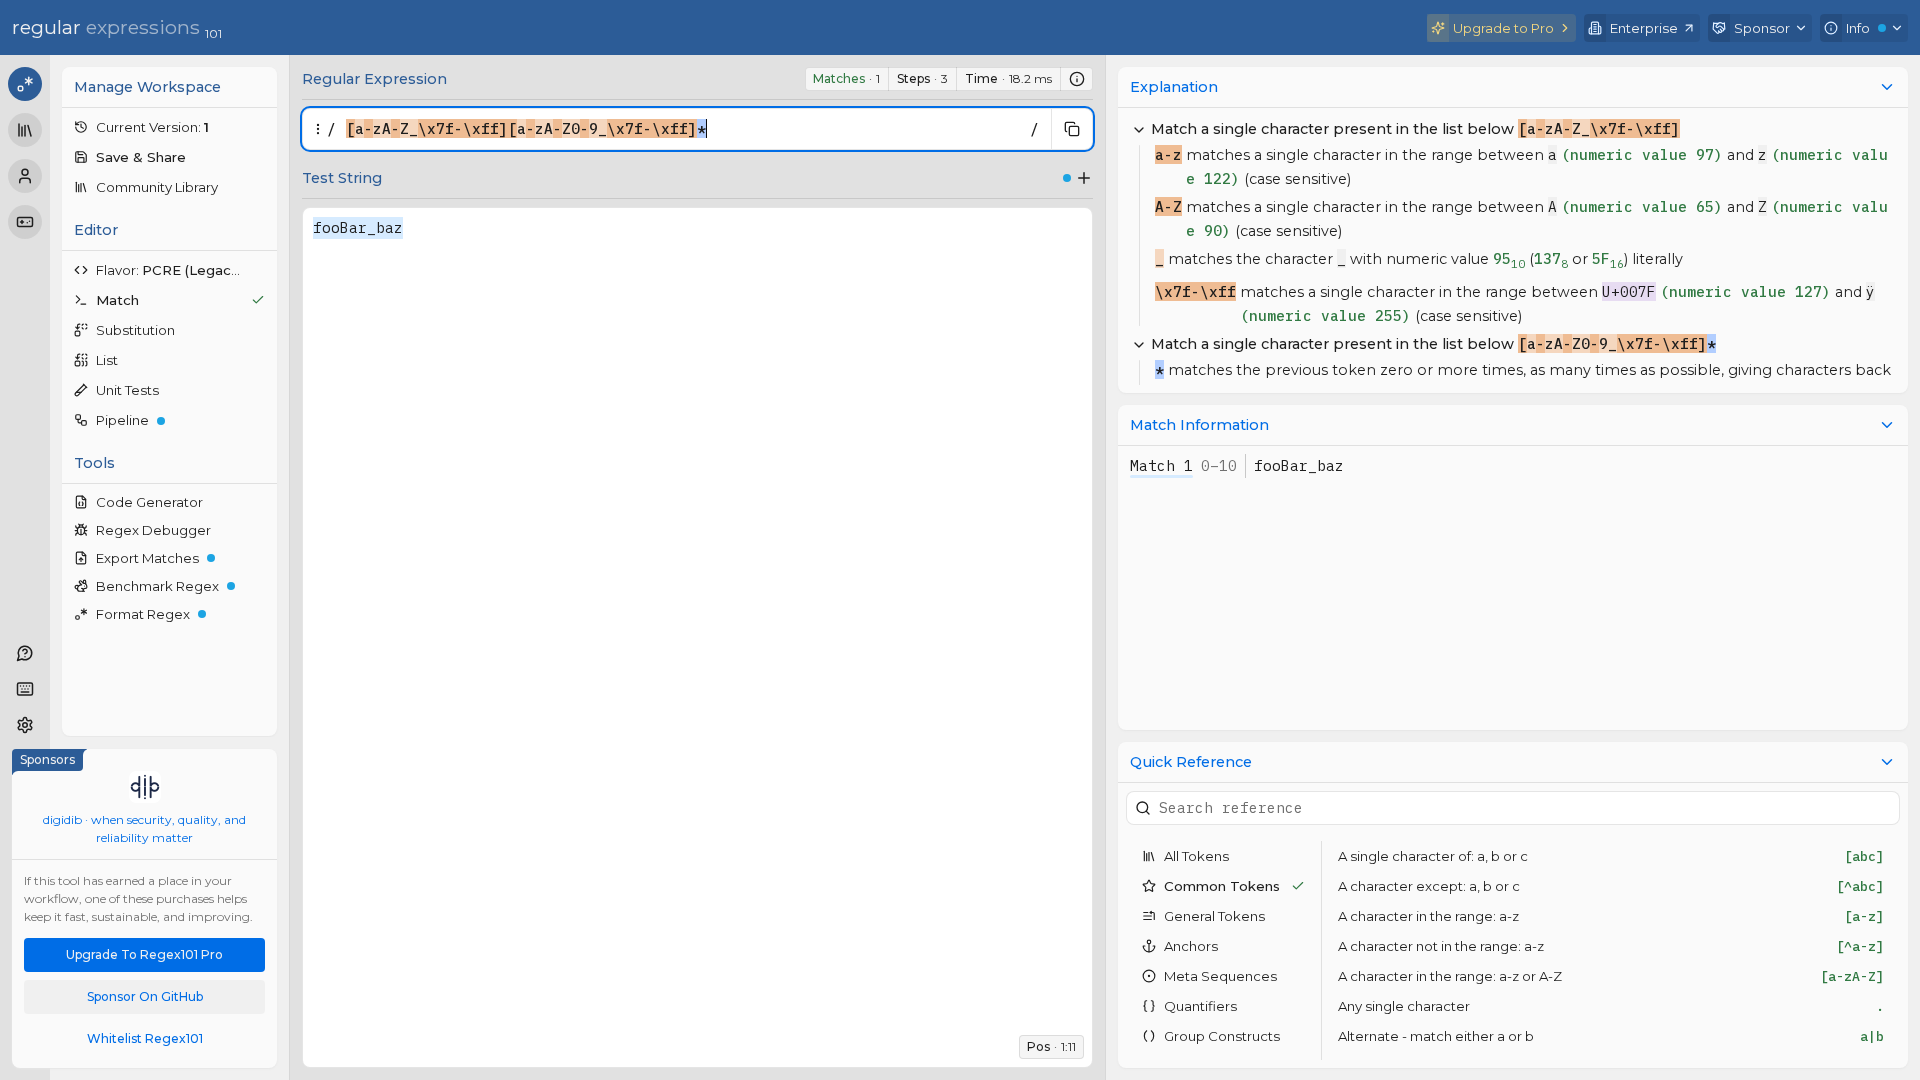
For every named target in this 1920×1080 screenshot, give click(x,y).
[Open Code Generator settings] (262, 502)
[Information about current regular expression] (1077, 79)
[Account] (25, 176)
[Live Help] (25, 653)
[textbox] (683, 129)
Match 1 (1161, 465)
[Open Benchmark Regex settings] (262, 586)
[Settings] (25, 725)
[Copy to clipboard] (1072, 129)
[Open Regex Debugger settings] (262, 530)
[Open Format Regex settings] (262, 614)
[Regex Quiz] (25, 222)
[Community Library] (25, 130)
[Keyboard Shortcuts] (25, 689)
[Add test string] (1084, 178)
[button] (169, 127)
